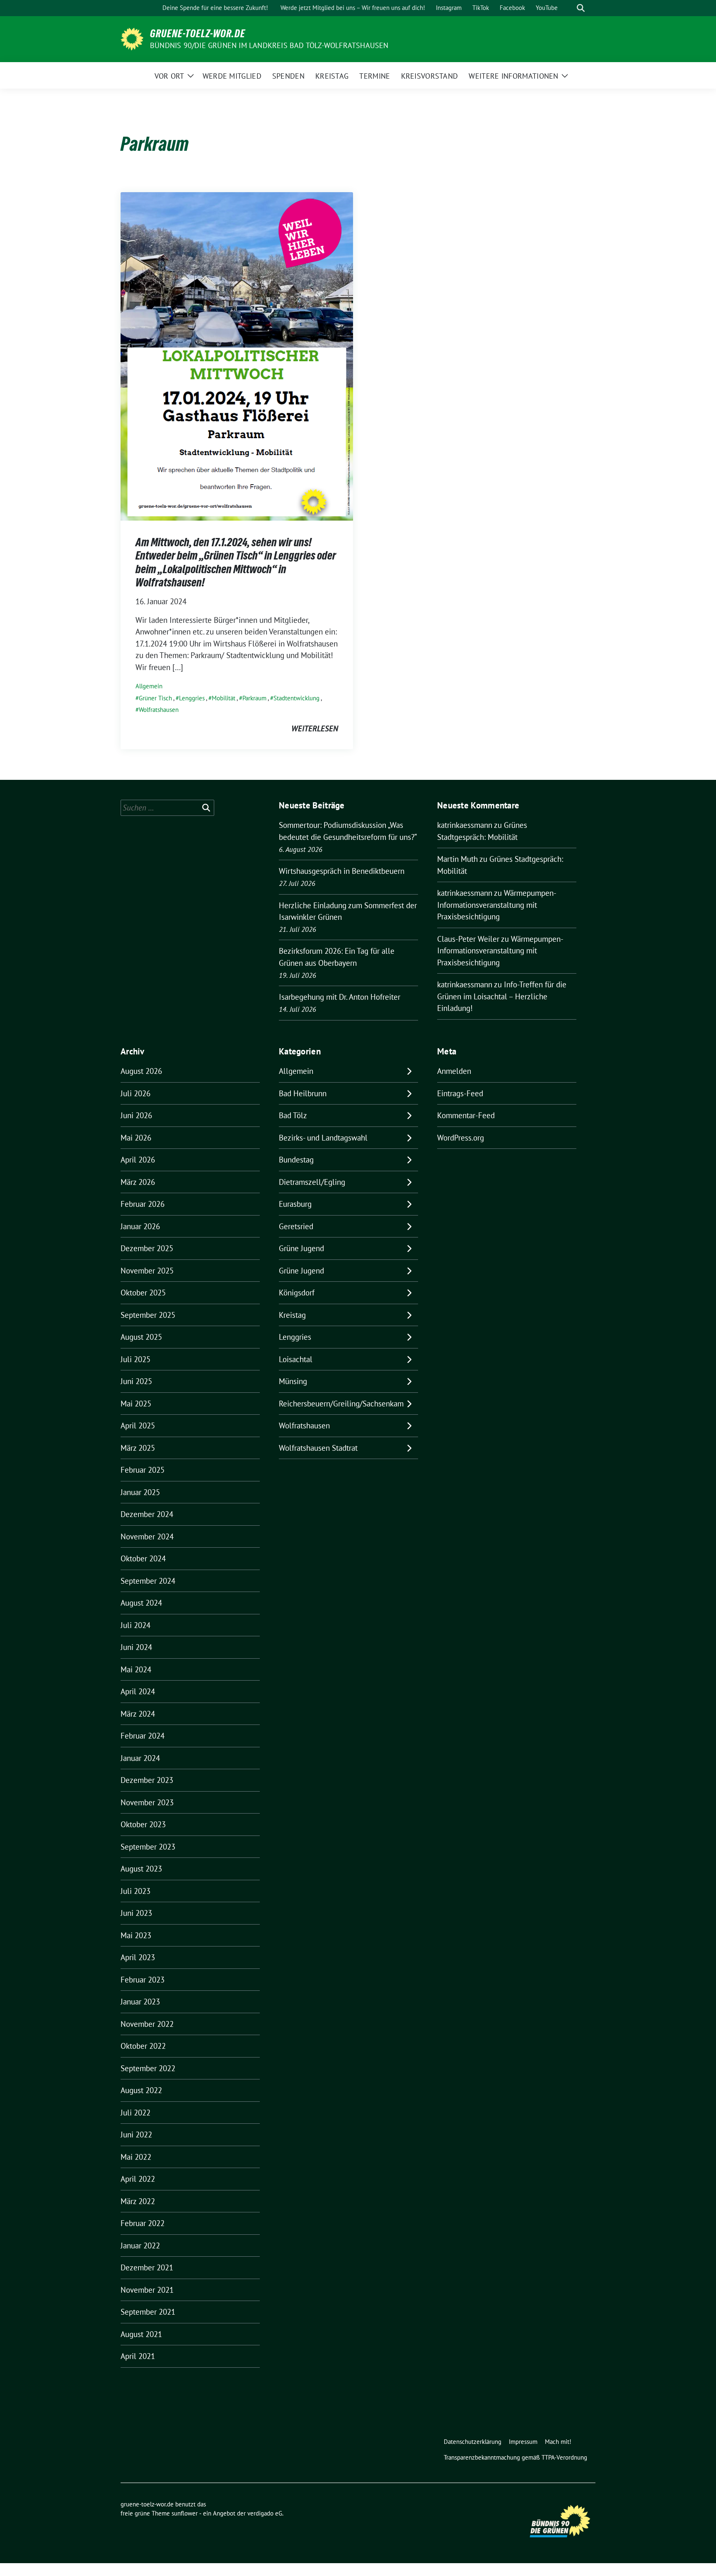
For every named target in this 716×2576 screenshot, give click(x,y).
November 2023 (147, 1802)
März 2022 (138, 2201)
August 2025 (141, 1337)
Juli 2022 (135, 2113)
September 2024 (148, 1581)
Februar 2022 (143, 2223)
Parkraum (254, 698)
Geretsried (296, 1226)
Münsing (293, 1381)
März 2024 (138, 1714)
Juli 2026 (135, 1093)
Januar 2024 (140, 1758)
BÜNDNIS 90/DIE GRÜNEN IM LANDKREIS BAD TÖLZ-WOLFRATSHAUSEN (269, 45)
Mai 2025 (136, 1404)
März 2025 (138, 1448)
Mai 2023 (136, 1935)
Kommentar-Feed (466, 1115)
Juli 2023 (135, 1891)
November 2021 (147, 2290)
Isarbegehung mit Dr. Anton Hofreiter (340, 997)
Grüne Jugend (301, 1248)
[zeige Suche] (581, 8)
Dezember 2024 (147, 1514)
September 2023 (148, 1847)
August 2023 (141, 1869)
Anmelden (454, 1071)
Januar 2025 (140, 1492)
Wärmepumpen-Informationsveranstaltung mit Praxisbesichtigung (497, 905)
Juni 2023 (136, 1913)
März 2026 (138, 1182)
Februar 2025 (143, 1470)
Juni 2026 (136, 1115)
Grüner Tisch (155, 698)
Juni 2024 (136, 1647)
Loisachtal (296, 1359)
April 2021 (138, 2356)
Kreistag (292, 1315)
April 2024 (138, 1691)
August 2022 (141, 2090)
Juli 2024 (135, 1625)
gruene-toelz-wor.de (198, 34)
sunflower (185, 2513)
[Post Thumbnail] (237, 355)
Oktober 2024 (143, 1558)
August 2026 (141, 1071)
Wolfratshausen (159, 710)
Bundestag (296, 1160)
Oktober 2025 (143, 1293)
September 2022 (148, 2068)
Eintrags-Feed (460, 1093)
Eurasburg (295, 1204)
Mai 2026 (136, 1138)
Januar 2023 (140, 2002)
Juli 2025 (135, 1359)
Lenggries (192, 698)
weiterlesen (315, 728)
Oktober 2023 (143, 1824)
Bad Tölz (293, 1115)
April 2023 (138, 1957)
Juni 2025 (136, 1381)
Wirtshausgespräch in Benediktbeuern (342, 871)
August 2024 (141, 1603)
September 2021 (148, 2312)
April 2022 (138, 2179)
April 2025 (138, 1425)
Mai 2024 (136, 1669)
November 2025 (147, 1271)
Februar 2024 (143, 1736)
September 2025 (148, 1315)
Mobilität (224, 698)
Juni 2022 (136, 2135)
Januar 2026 (140, 1226)
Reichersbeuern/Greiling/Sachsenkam (341, 1404)
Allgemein (149, 686)
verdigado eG (265, 2513)
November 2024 (147, 1536)
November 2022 (147, 2024)
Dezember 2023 (147, 1780)
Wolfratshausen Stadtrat (318, 1448)
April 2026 (138, 1160)
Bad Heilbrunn (303, 1093)
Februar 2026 (143, 1204)
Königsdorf (297, 1293)
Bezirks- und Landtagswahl (323, 1138)
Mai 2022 (136, 2157)
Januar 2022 (140, 2246)
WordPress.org (461, 1138)
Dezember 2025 (147, 1248)
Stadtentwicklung (296, 698)
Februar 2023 (143, 1980)
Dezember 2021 (147, 2267)
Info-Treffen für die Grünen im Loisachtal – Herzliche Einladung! (502, 996)
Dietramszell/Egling (312, 1182)
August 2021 (141, 2334)
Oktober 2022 (143, 2046)
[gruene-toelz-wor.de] (132, 38)
